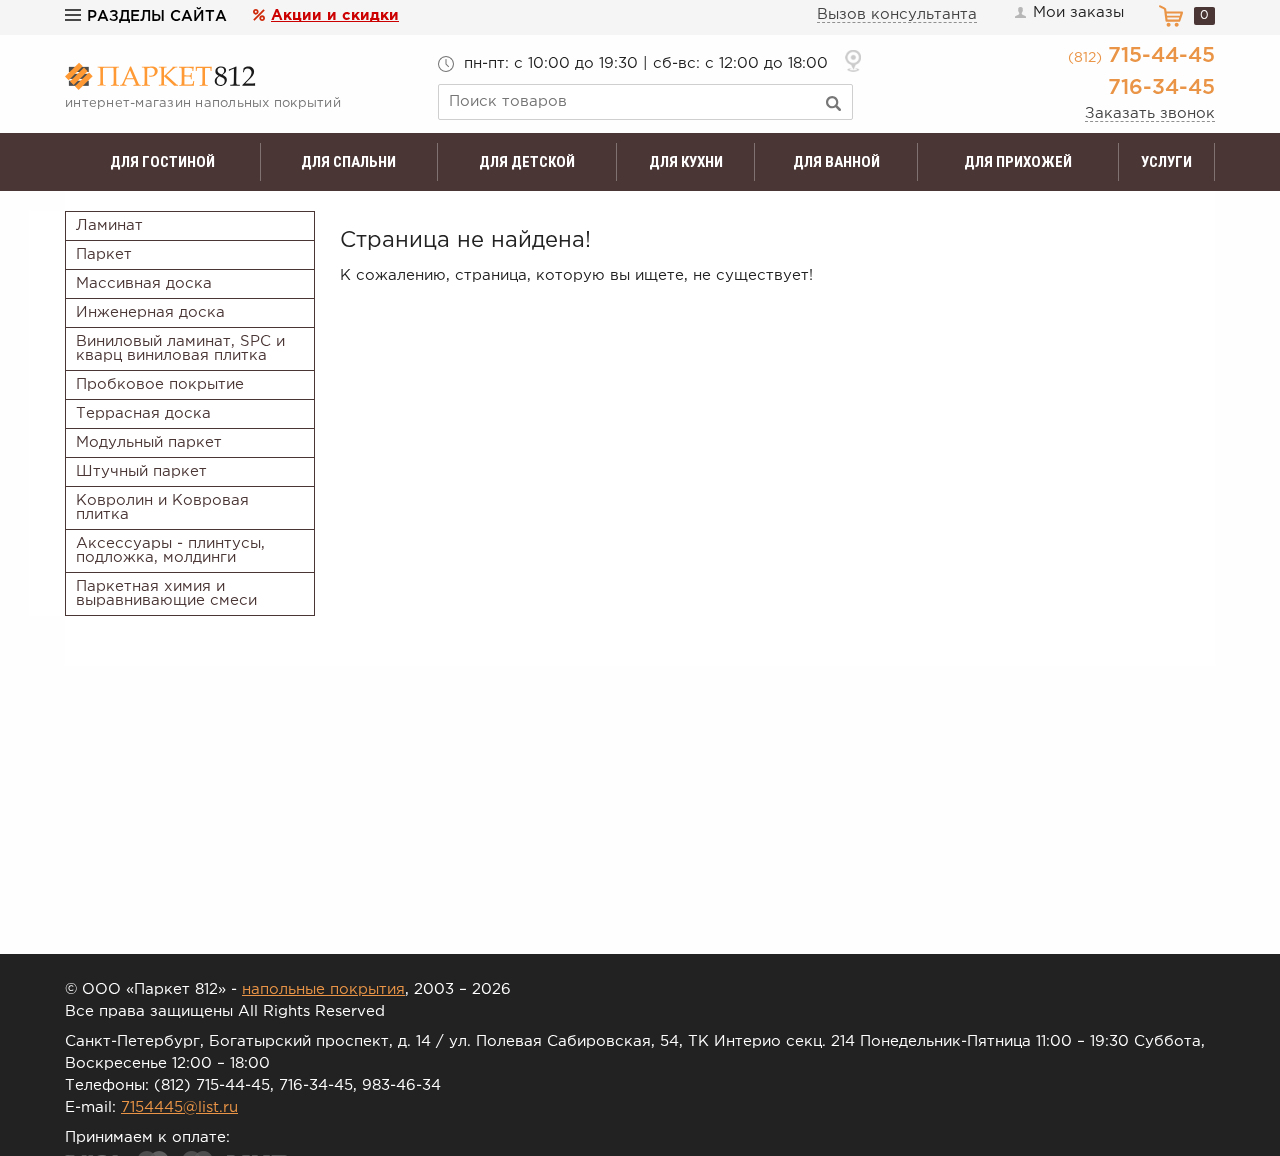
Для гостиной (162, 162)
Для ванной (836, 162)
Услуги (1166, 162)
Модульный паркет (149, 442)
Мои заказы (1078, 12)
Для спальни (348, 162)
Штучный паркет (141, 471)
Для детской (527, 162)
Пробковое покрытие (160, 384)
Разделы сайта (157, 16)
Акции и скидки (335, 15)
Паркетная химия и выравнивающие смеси (166, 593)
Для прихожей (1018, 162)
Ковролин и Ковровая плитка (162, 507)
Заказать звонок (1150, 113)
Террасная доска (143, 413)
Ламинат (109, 225)
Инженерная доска (150, 312)
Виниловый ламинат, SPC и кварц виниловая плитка (180, 348)
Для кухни (686, 162)
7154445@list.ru (179, 1107)
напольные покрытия (323, 989)
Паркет (104, 254)
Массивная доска (144, 283)
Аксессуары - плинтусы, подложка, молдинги (170, 550)
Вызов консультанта (897, 14)
